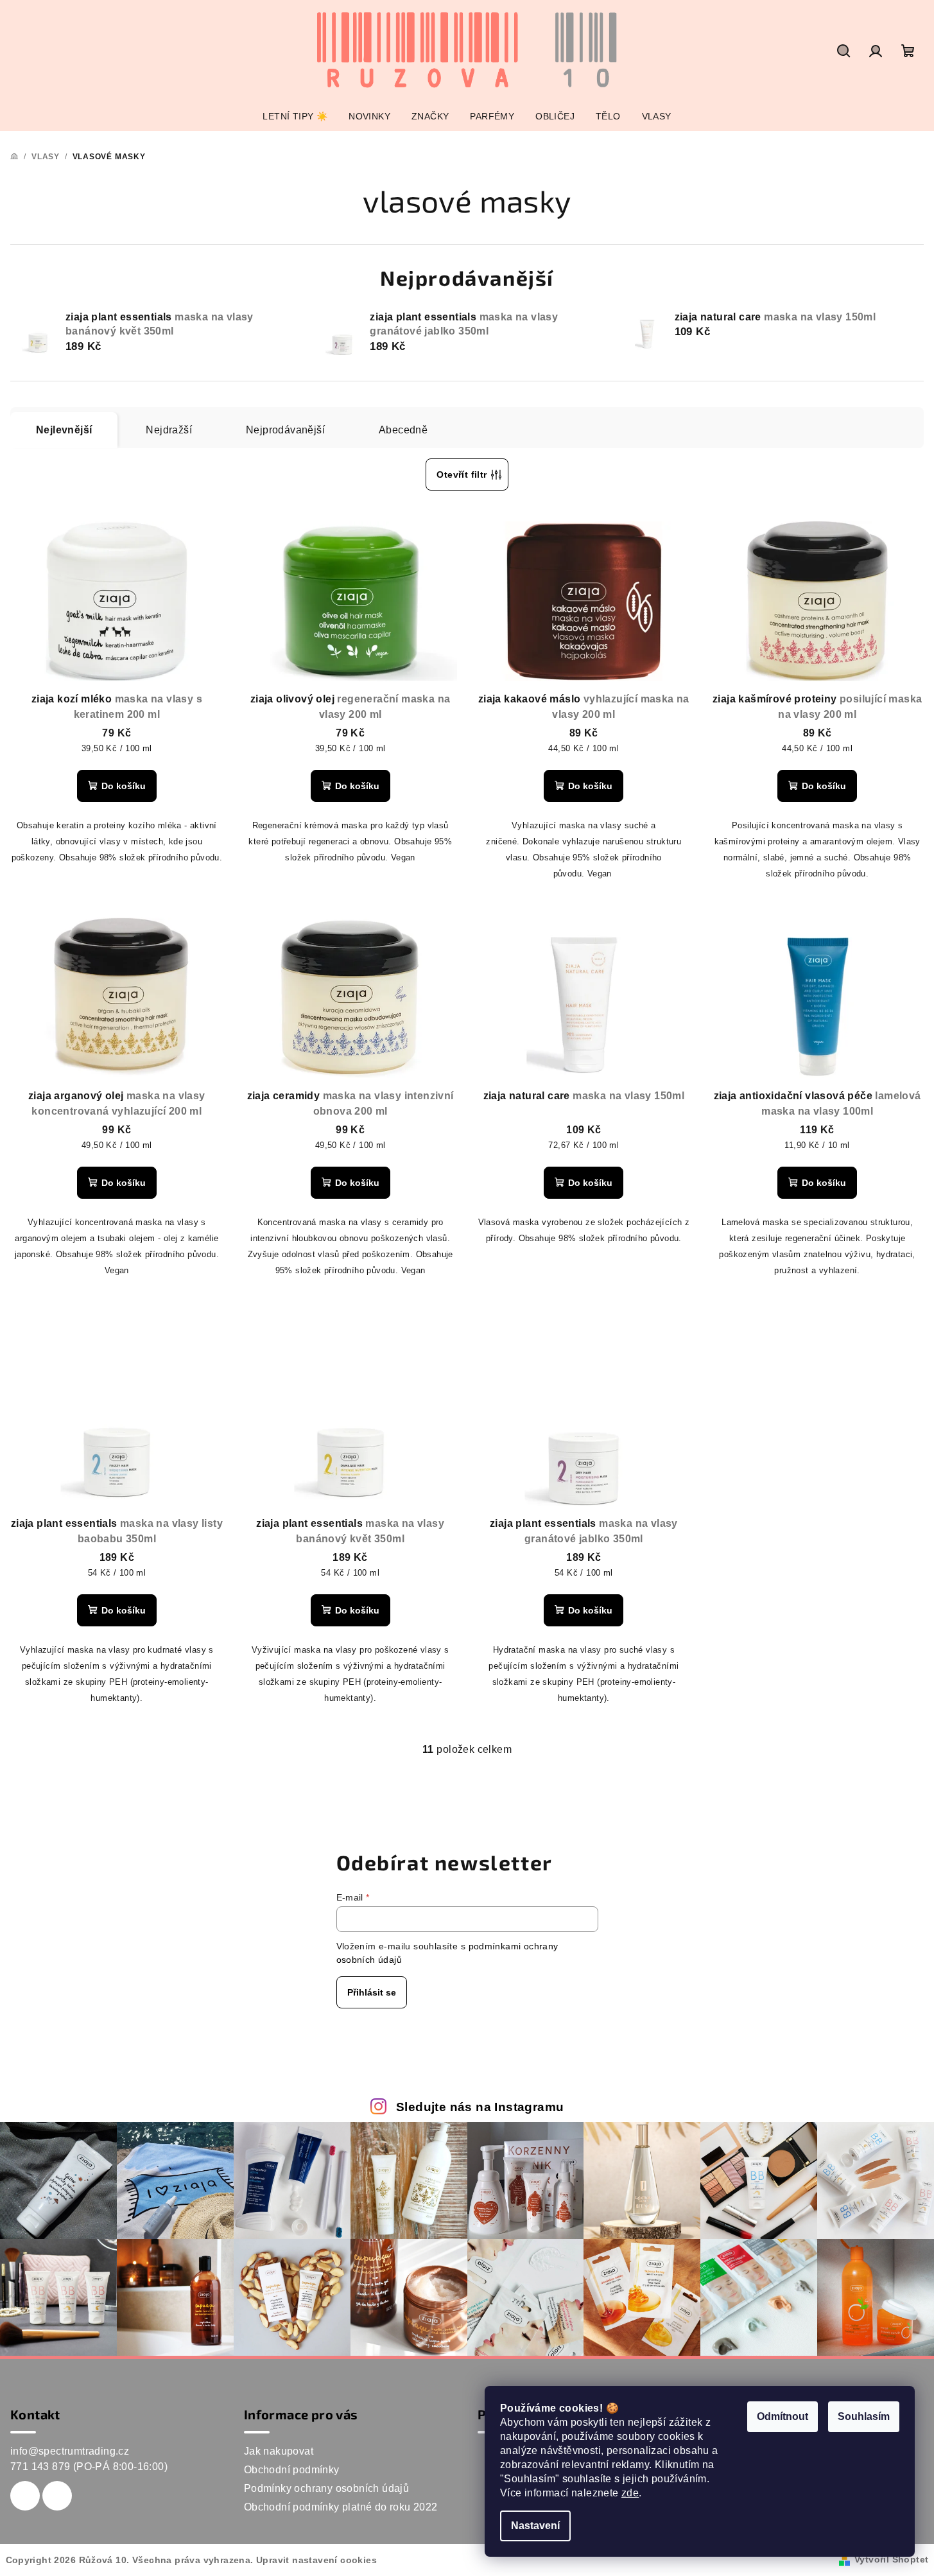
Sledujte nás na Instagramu (480, 2107)
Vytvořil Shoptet (891, 2559)
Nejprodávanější (285, 430)
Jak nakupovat (279, 2451)
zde (630, 2493)
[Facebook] (25, 2496)
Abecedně (403, 430)
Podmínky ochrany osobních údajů (326, 2488)
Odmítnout (783, 2416)
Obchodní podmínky (292, 2470)
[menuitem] (295, 116)
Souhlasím (864, 2416)
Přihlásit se (372, 1992)
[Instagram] (57, 2496)
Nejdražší (169, 430)
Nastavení (535, 2526)
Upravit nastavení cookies (316, 2560)
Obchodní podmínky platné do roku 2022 (341, 2507)
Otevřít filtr (462, 474)
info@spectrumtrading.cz (70, 2451)
